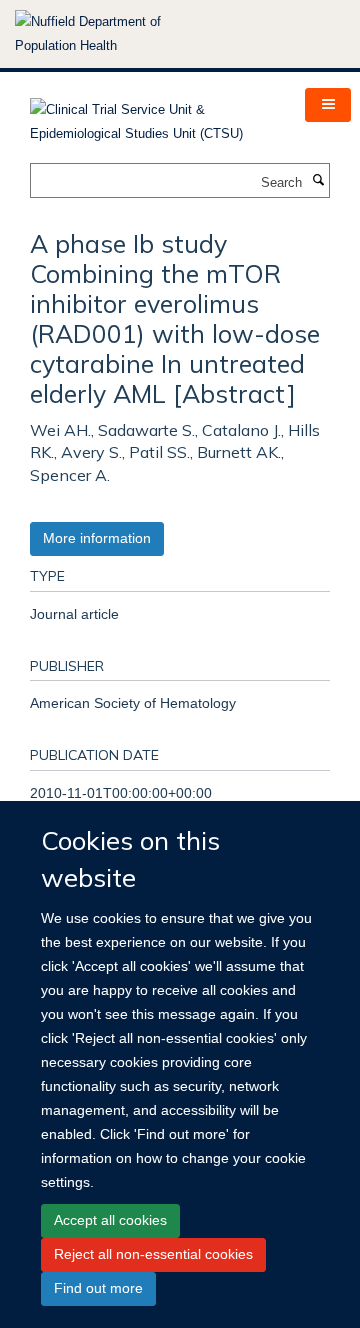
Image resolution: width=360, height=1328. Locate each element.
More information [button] (97, 538)
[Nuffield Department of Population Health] (115, 34)
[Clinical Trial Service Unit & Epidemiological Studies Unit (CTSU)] (152, 115)
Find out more (98, 1288)
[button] (328, 105)
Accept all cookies (110, 1220)
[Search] (318, 181)
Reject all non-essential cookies (153, 1254)
